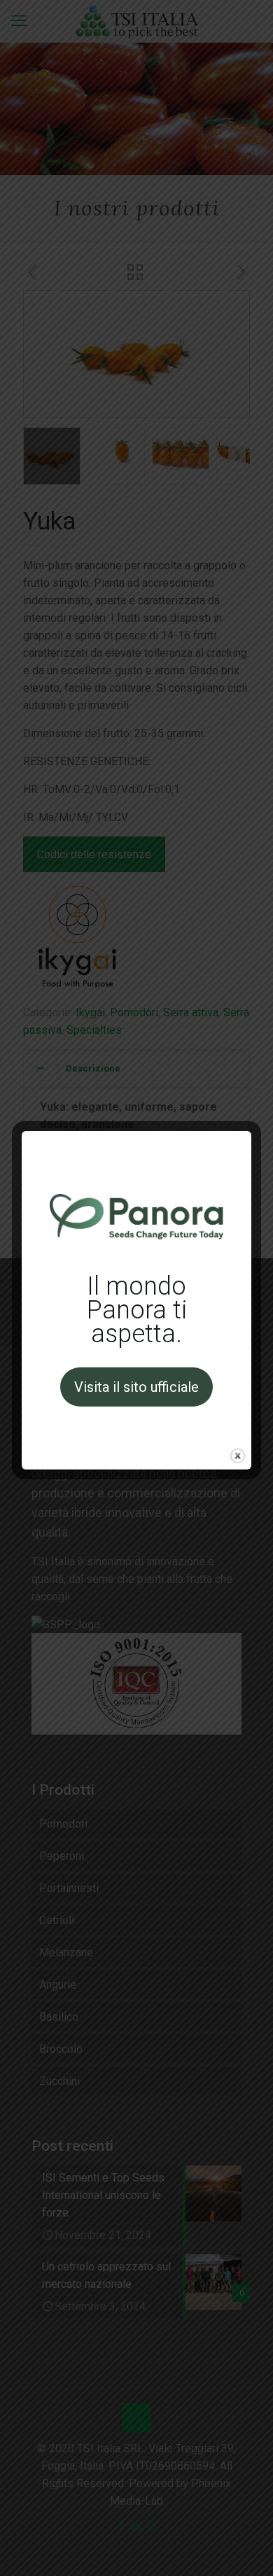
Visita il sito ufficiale (136, 1387)
